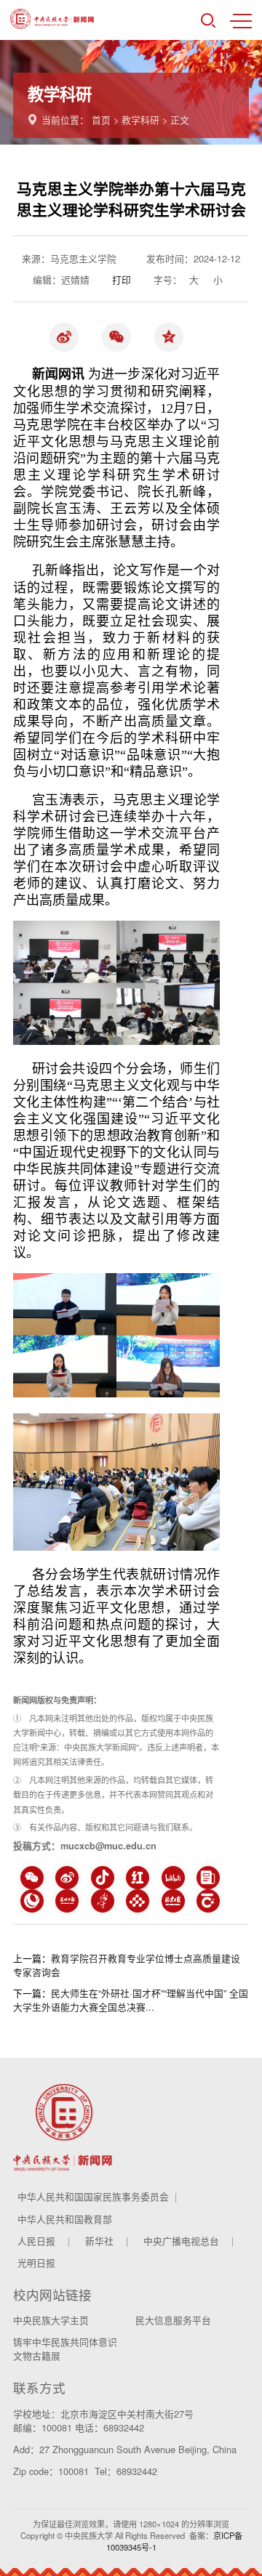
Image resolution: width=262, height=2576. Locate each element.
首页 (101, 120)
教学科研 (140, 120)
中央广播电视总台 (181, 2241)
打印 (122, 279)
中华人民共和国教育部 (65, 2219)
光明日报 (36, 2262)
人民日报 (36, 2241)
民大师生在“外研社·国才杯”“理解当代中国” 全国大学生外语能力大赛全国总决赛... (131, 2000)
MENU (241, 20)
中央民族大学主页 (51, 2320)
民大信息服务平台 (173, 2320)
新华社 (99, 2241)
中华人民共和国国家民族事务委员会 (93, 2196)
